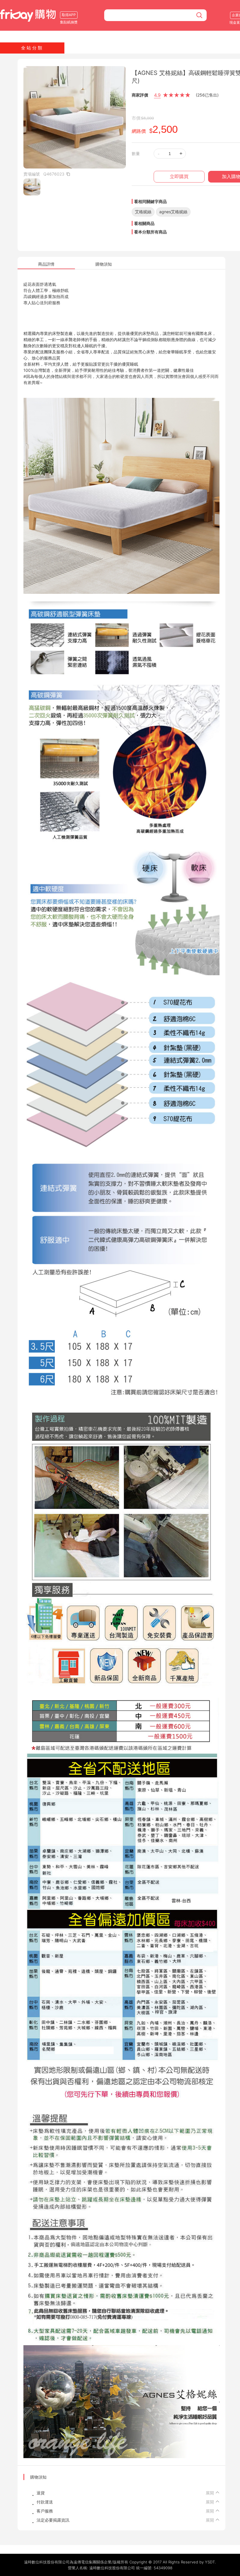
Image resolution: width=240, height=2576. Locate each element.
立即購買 (179, 177)
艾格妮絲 (143, 212)
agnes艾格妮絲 (173, 212)
